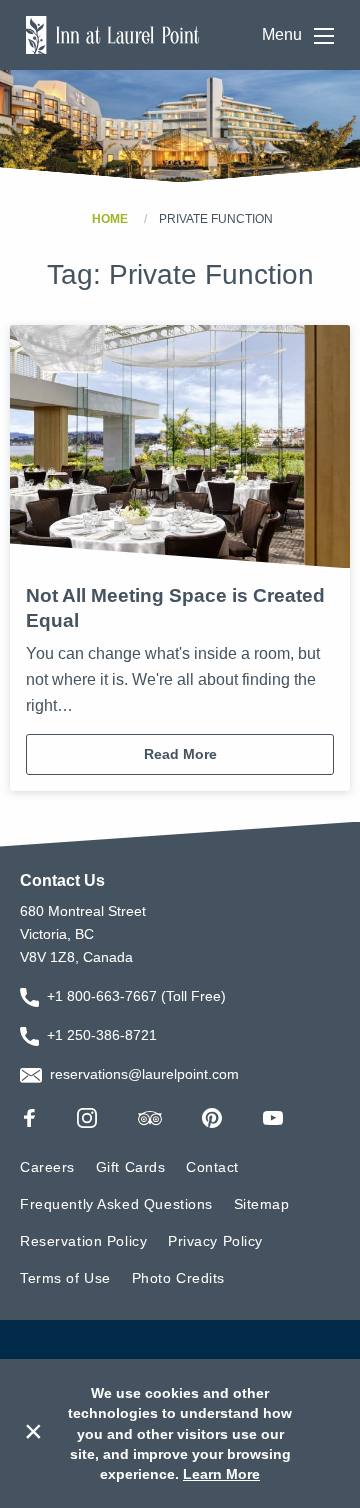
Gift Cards (131, 1167)
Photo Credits (179, 1278)
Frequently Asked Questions (116, 1204)
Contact (212, 1167)
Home (110, 219)
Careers (47, 1167)
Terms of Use (65, 1278)
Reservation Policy (83, 1241)
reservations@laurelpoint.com (144, 1074)
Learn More (221, 1474)
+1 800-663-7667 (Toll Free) (136, 996)
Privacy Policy (215, 1241)
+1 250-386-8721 (102, 1035)
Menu (284, 35)
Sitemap (262, 1204)
